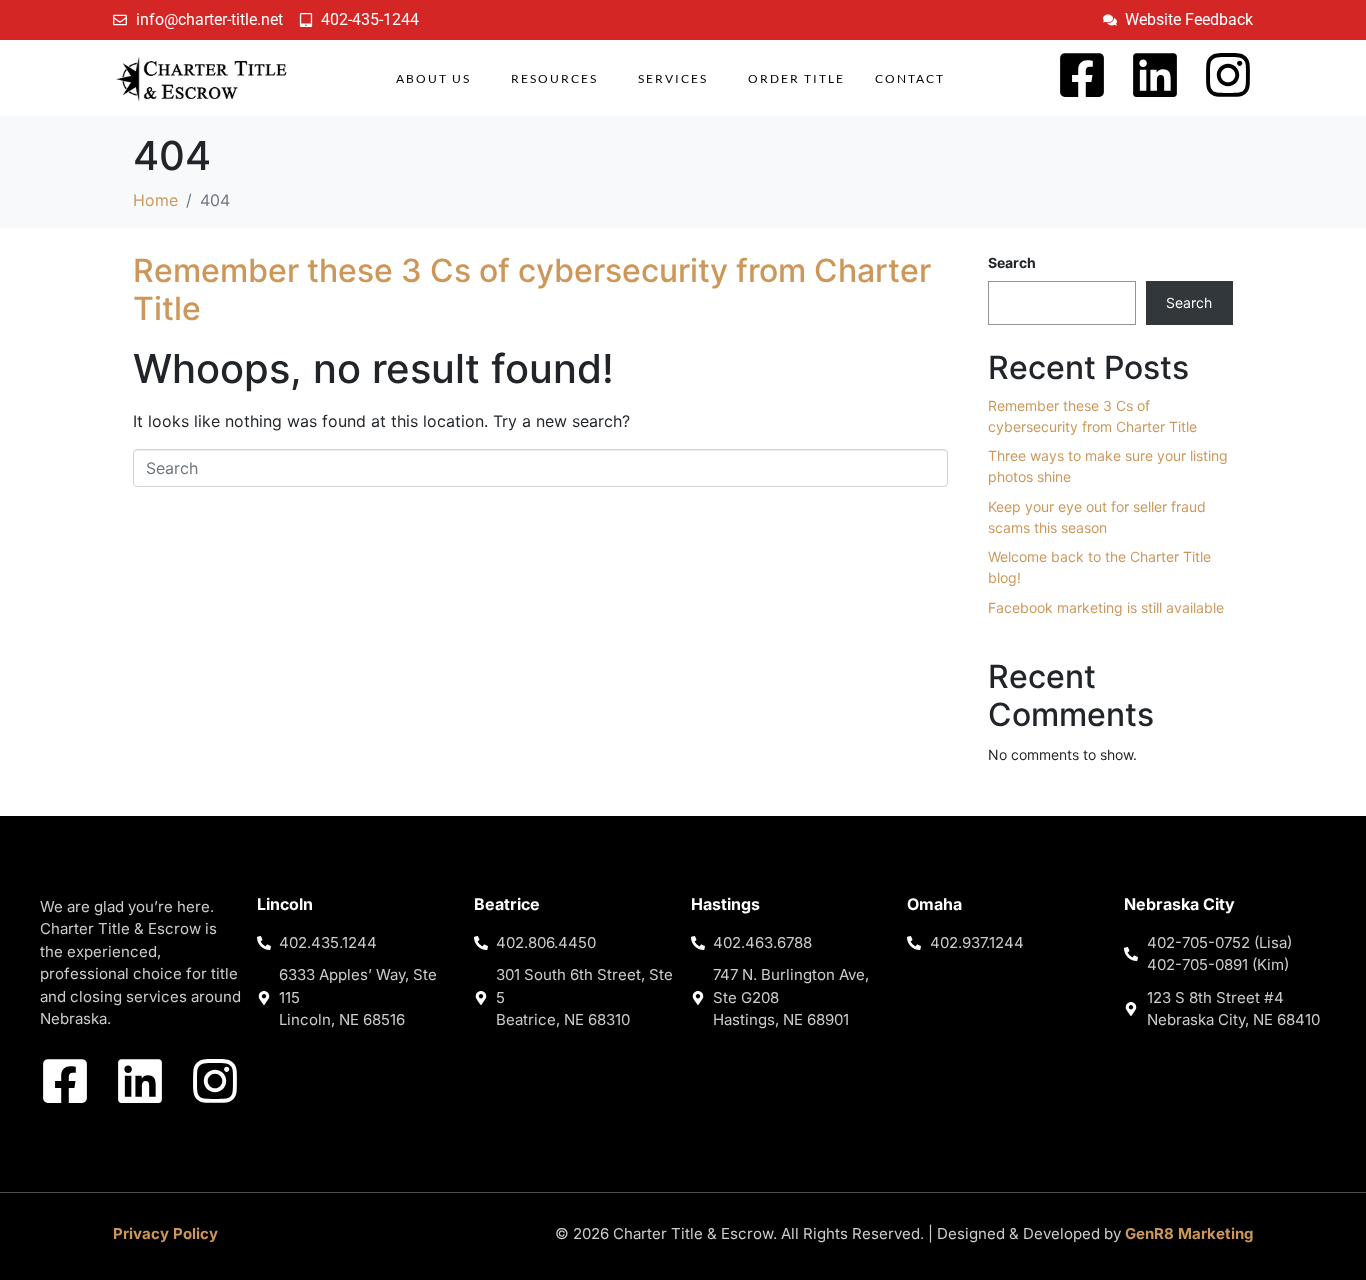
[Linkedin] (1155, 75)
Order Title (796, 78)
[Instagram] (1228, 75)
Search (1012, 262)
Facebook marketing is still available (1106, 607)
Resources (554, 78)
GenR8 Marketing (1189, 1233)
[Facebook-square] (1082, 75)
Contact (910, 78)
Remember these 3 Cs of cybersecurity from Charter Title (532, 289)
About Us (433, 78)
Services (673, 78)
